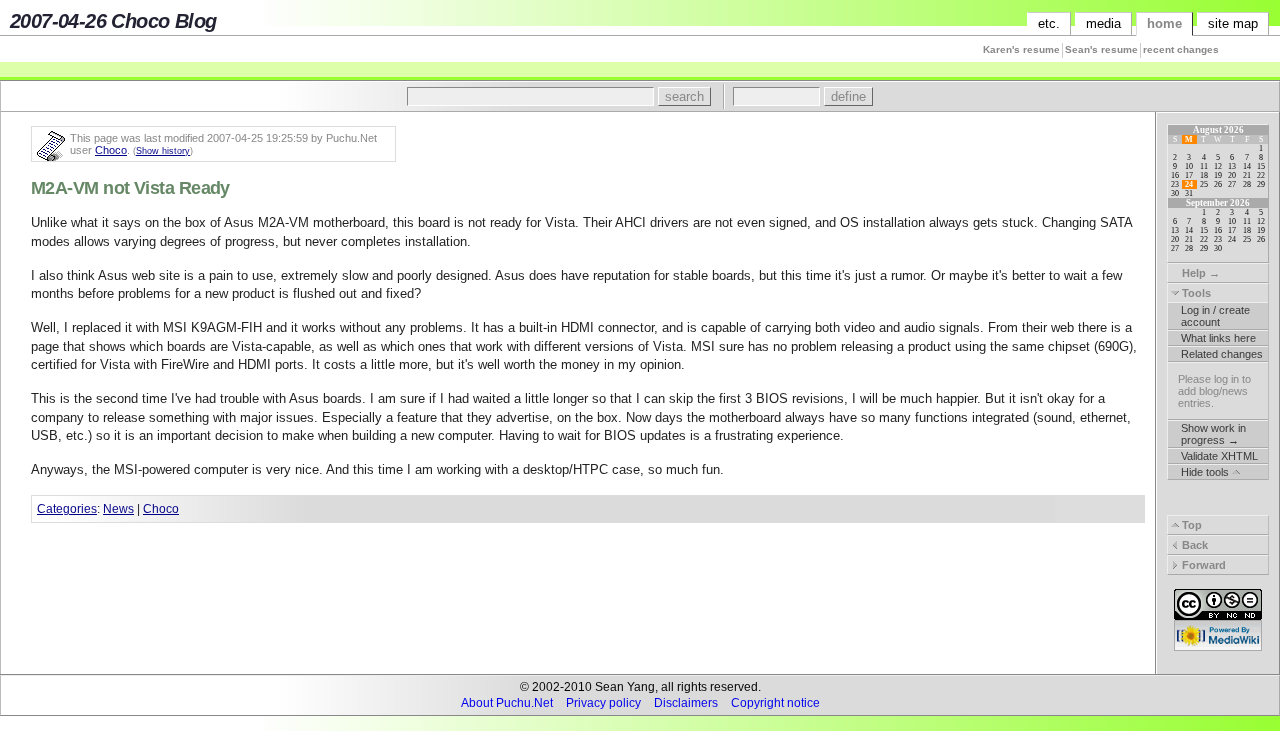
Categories (67, 508)
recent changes (1181, 49)
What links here (1218, 338)
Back (1193, 545)
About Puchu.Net (507, 703)
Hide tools (1206, 472)
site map (1233, 23)
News (118, 508)
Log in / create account (1215, 316)
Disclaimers (686, 703)
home (1164, 23)
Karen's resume (1021, 49)
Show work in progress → (1213, 434)
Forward (1202, 565)
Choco (111, 150)
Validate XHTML (1219, 456)
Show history (163, 151)
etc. (1049, 23)
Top (1190, 525)
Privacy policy (603, 703)
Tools (1195, 293)
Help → (1199, 273)
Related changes (1222, 354)
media (1103, 23)
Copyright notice (775, 703)
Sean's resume (1101, 49)
